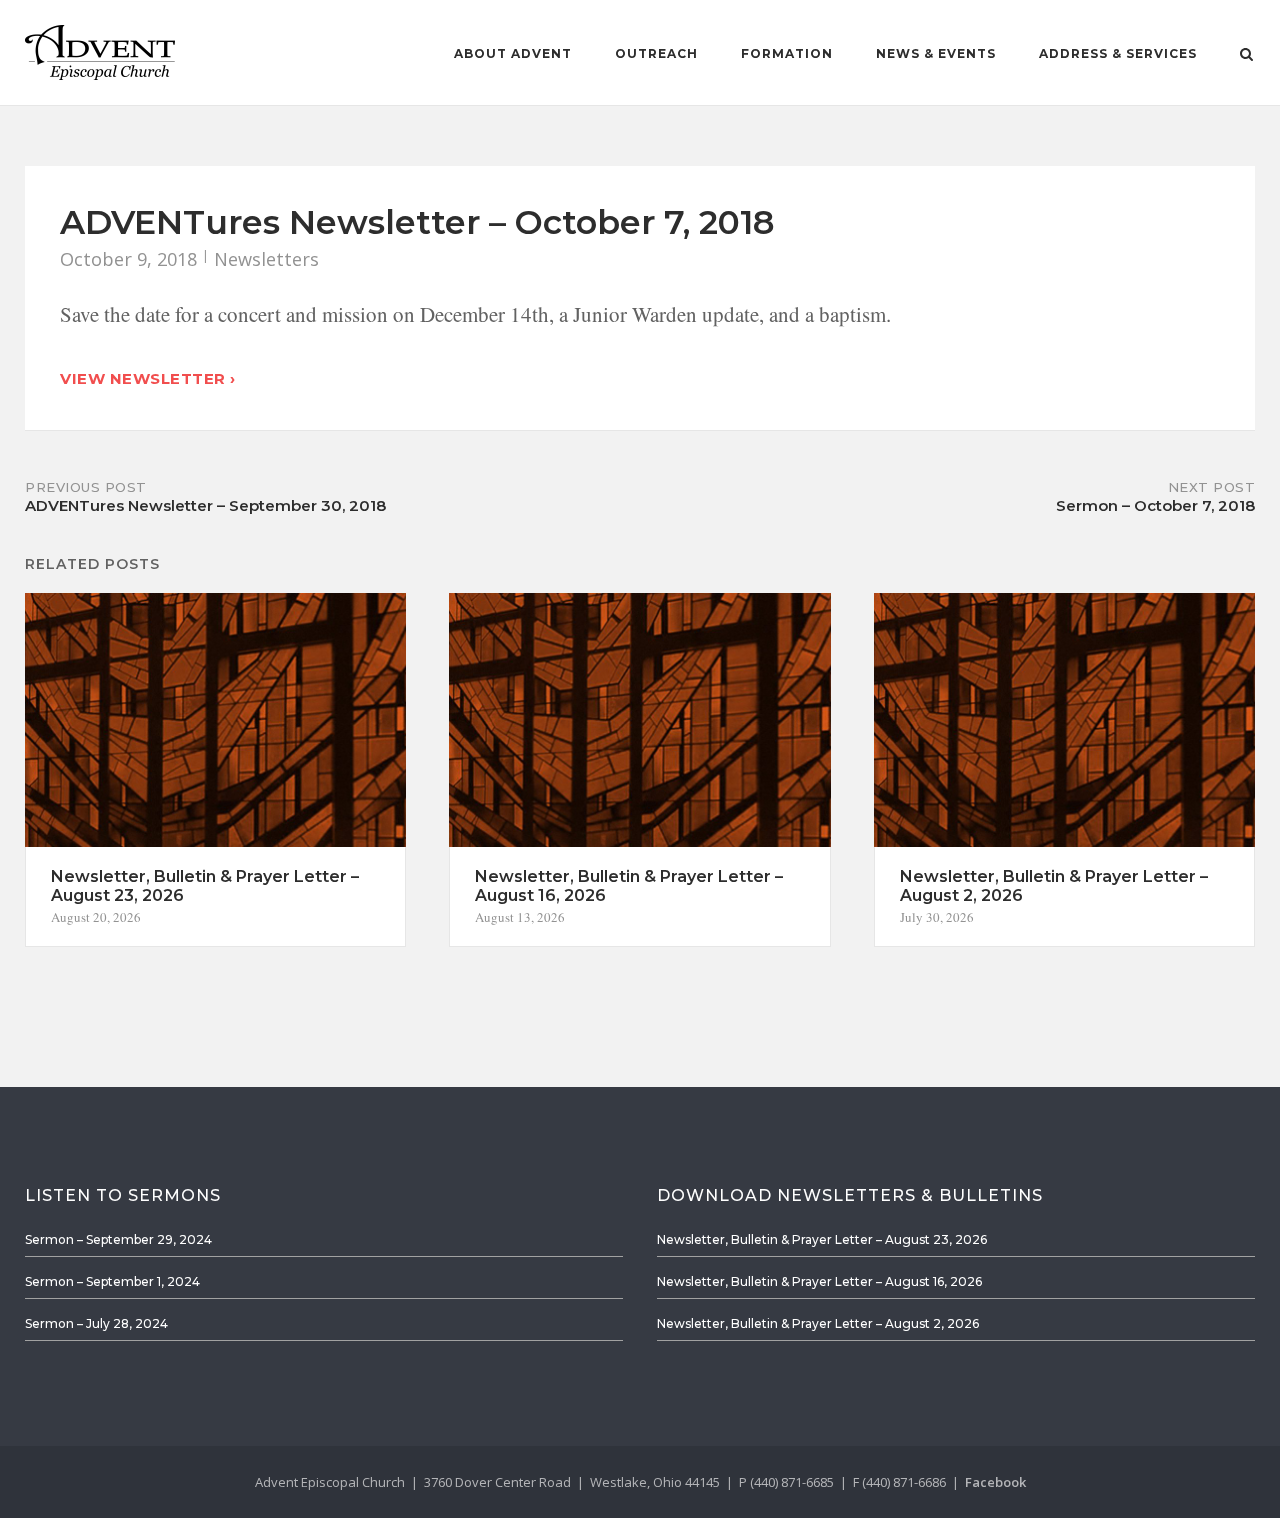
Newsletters (266, 259)
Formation (787, 53)
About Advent (513, 53)
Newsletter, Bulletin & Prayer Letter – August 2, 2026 (818, 1323)
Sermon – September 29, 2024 (118, 1239)
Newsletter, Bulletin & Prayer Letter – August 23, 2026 (822, 1239)
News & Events (936, 53)
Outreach (656, 53)
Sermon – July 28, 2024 (96, 1323)
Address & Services (1118, 53)
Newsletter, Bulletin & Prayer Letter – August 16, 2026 (819, 1281)
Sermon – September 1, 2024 (112, 1281)
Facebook (995, 1482)
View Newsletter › (148, 378)
